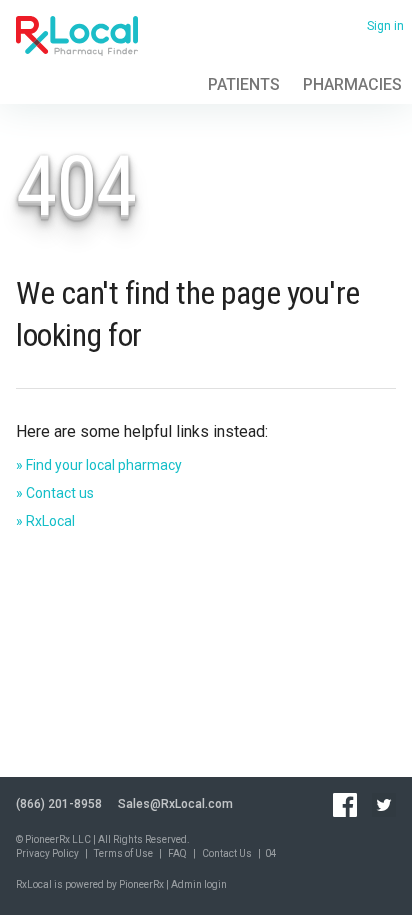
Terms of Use (123, 853)
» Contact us (55, 493)
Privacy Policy (47, 853)
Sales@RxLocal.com (175, 804)
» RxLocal (45, 521)
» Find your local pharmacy (99, 465)
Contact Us (227, 853)
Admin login (199, 884)
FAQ (177, 853)
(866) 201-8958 (59, 804)
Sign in (385, 26)
